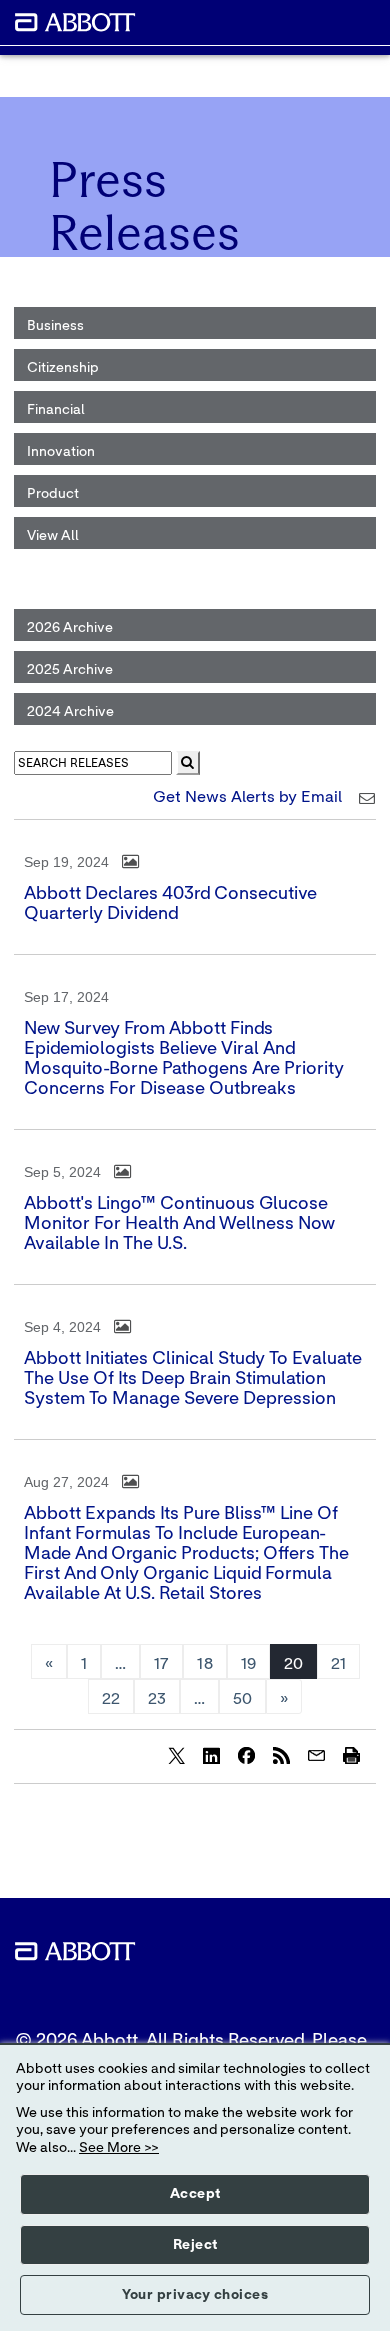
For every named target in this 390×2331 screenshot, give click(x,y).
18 (205, 1664)
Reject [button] (195, 2245)
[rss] (281, 1755)
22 (111, 1699)
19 (248, 1664)
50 (242, 1699)
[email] (316, 1755)
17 (161, 1664)
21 (338, 1664)
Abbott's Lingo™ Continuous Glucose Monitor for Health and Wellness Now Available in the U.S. (179, 1224)
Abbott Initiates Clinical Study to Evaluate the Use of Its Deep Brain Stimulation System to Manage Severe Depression (193, 1379)
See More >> (119, 2148)
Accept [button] (195, 2194)
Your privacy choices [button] (195, 2295)
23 (157, 1699)
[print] (351, 1755)
